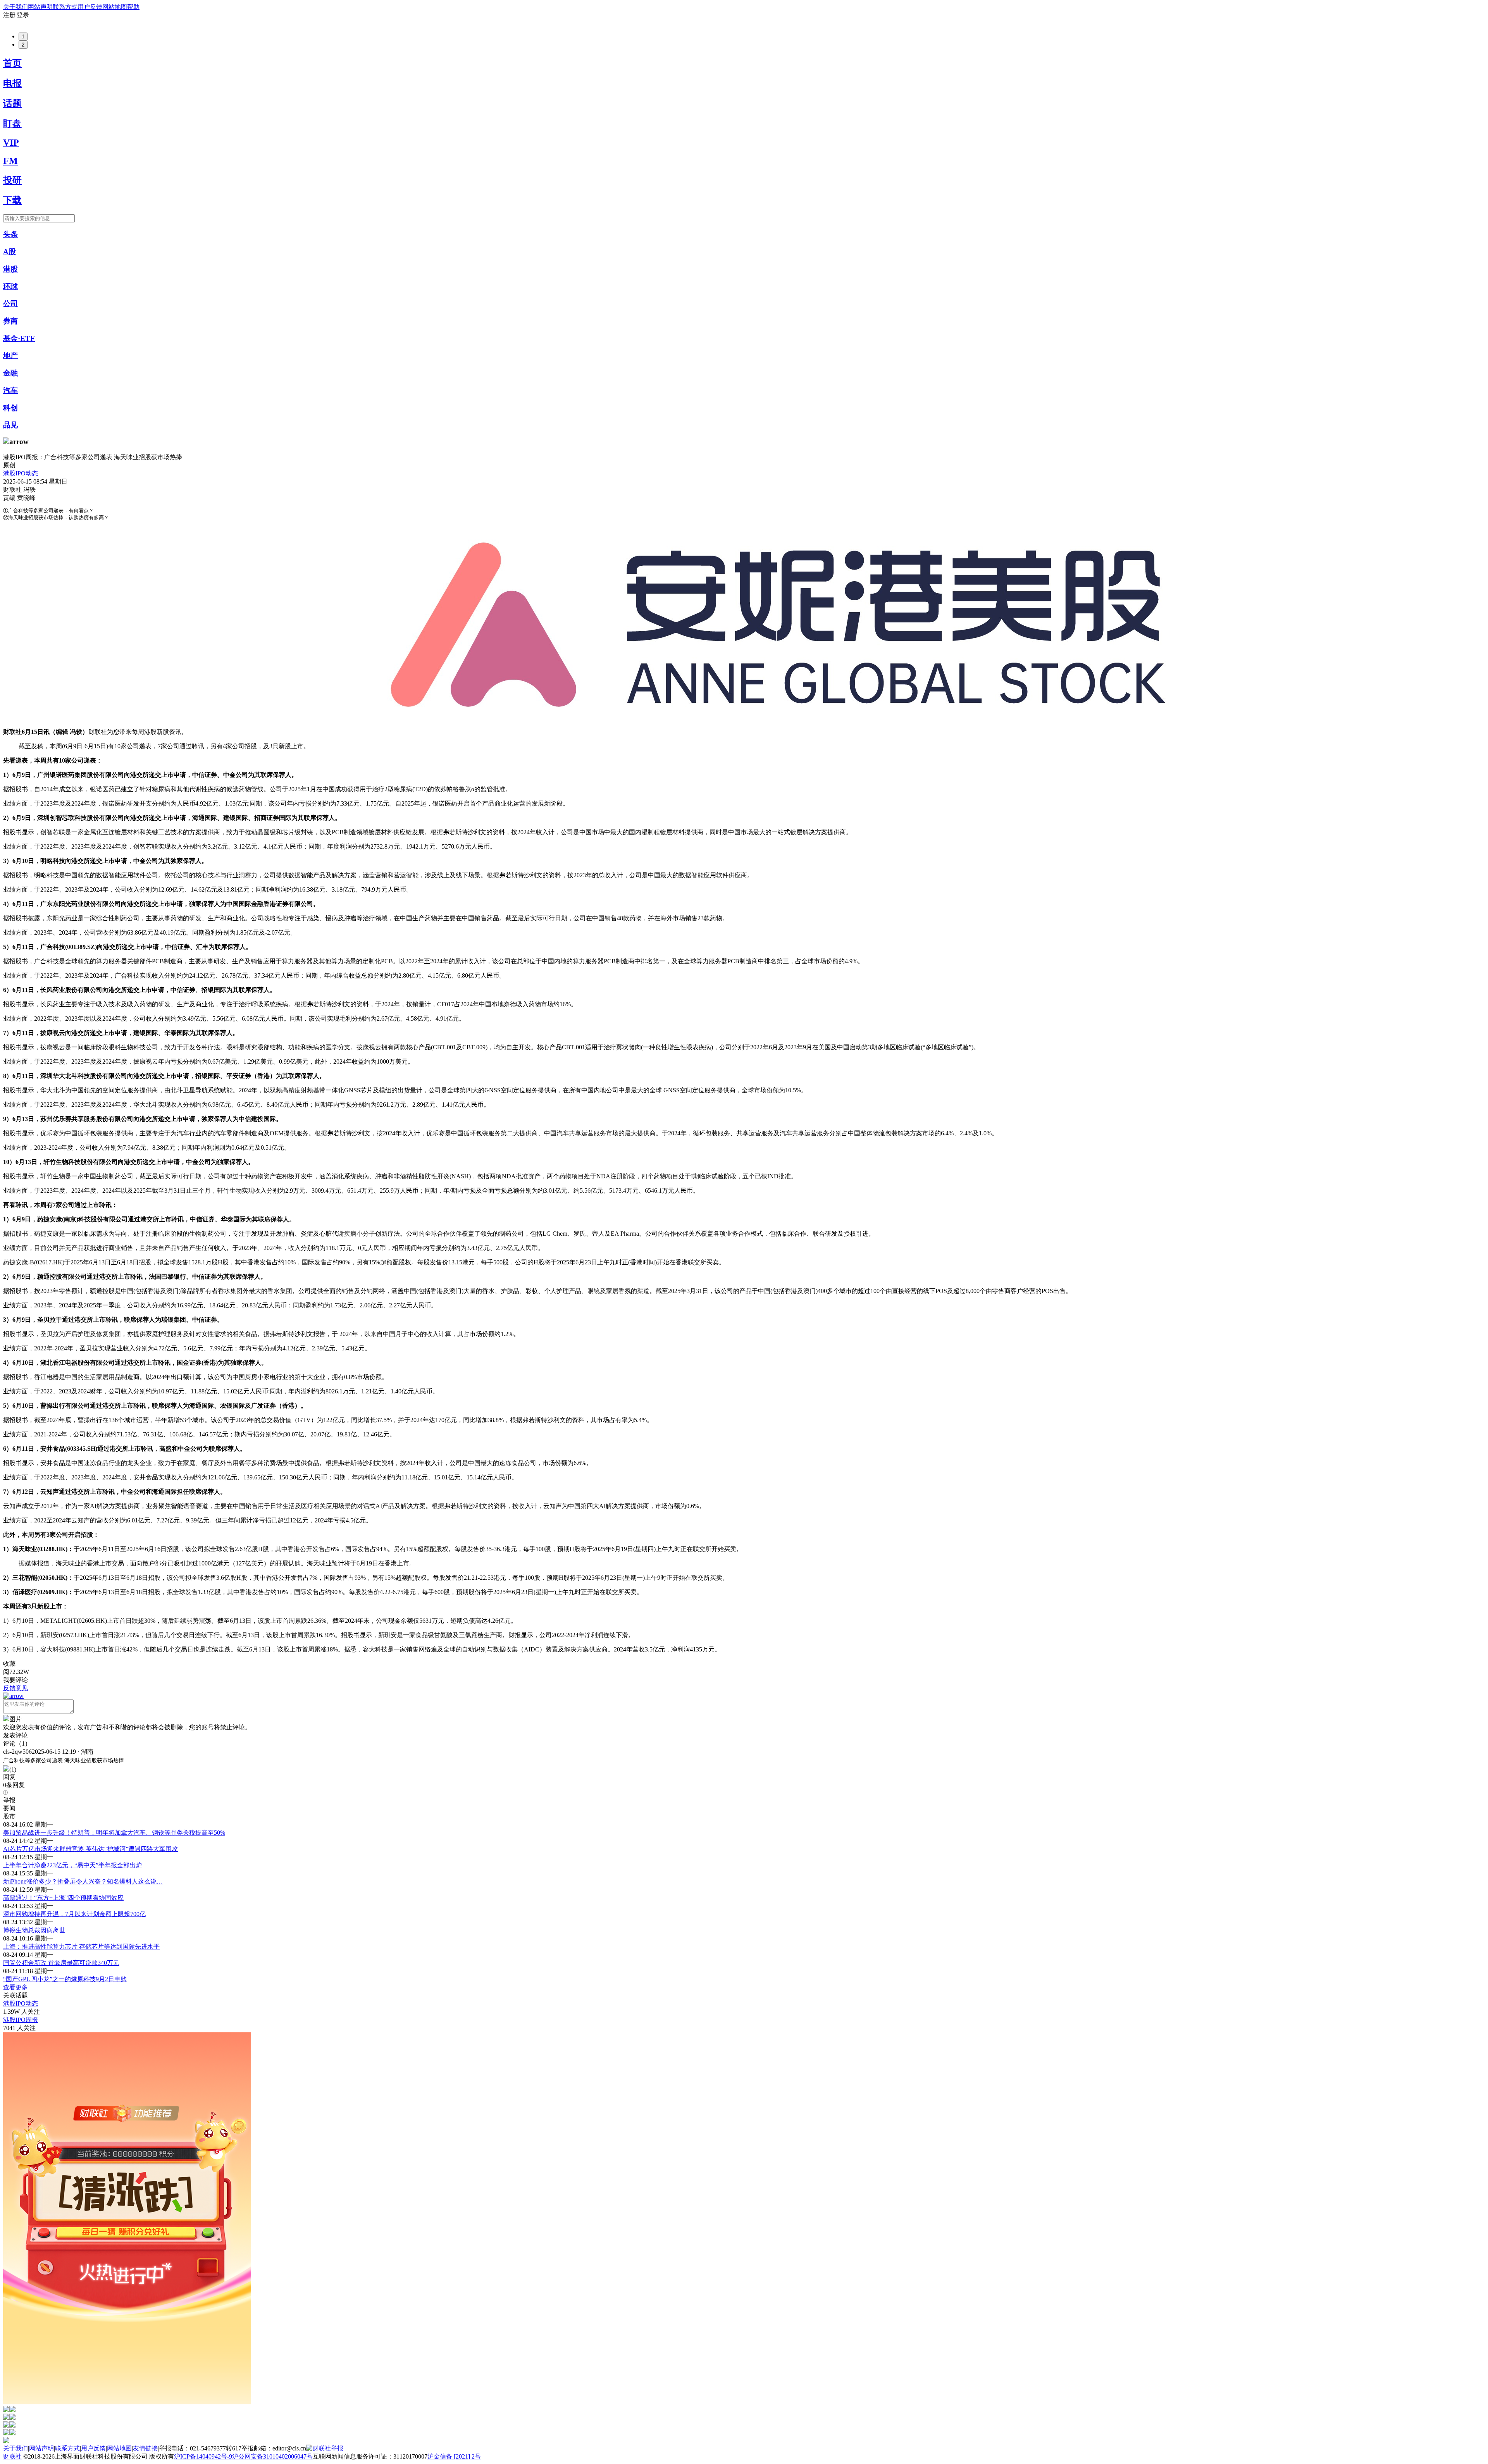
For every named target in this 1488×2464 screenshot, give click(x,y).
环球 (10, 287)
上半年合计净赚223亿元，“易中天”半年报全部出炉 (72, 1865)
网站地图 (115, 7)
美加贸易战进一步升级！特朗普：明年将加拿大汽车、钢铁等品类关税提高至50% (114, 1833)
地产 (10, 356)
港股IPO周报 (21, 2020)
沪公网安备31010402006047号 (272, 2456)
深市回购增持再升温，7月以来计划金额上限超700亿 (74, 1914)
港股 (10, 269)
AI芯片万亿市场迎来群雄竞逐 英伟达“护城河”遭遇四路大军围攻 (90, 1849)
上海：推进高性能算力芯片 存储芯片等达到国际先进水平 (81, 1947)
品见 (10, 425)
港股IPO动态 (21, 473)
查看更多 (15, 1987)
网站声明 (40, 7)
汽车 (10, 390)
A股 (9, 252)
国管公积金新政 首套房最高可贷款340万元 (61, 1963)
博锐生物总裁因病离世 (34, 1930)
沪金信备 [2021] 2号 (454, 2456)
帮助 (133, 7)
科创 (10, 408)
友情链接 (145, 2448)
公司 (10, 304)
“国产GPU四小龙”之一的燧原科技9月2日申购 (65, 1979)
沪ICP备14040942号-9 (203, 2456)
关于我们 (15, 7)
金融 (10, 373)
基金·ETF (19, 338)
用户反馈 (90, 7)
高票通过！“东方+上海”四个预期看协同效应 (63, 1898)
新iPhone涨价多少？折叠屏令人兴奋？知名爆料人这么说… (83, 1881)
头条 (10, 234)
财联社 (12, 2456)
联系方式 (65, 7)
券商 (10, 321)
